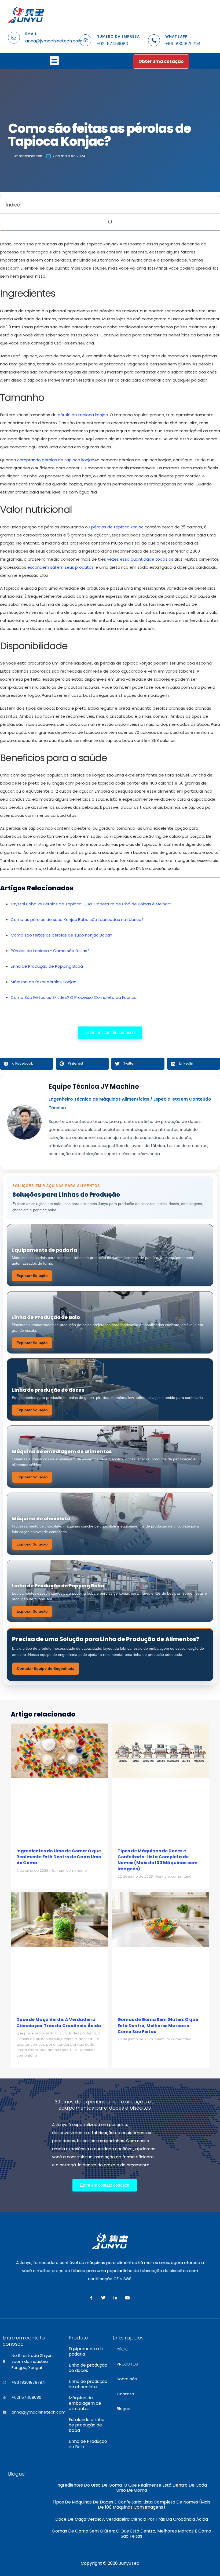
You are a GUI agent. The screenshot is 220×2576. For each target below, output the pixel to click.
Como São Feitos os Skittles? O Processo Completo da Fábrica (74, 997)
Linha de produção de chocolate (88, 2384)
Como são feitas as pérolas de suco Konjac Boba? (61, 935)
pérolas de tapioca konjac (117, 527)
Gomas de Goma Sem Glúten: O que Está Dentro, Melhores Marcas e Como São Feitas (158, 2026)
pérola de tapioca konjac (83, 415)
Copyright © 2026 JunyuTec (110, 2563)
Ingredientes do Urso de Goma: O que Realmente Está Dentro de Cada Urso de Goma (59, 1857)
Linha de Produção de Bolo (88, 2444)
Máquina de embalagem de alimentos (85, 2403)
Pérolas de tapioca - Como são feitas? (50, 951)
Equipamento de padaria (86, 2352)
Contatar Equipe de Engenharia (46, 1668)
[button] (54, 61)
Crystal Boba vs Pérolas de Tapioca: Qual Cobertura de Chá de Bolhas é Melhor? (91, 904)
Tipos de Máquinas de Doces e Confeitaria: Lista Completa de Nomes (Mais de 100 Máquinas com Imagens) (157, 1860)
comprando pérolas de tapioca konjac (56, 460)
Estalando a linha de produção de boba (87, 2425)
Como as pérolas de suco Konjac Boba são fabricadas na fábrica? (77, 919)
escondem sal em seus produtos (61, 567)
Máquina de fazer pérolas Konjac (43, 982)
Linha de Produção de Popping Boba (47, 966)
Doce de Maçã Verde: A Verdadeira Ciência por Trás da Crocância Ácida (59, 2022)
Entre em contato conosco (110, 1033)
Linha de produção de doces (88, 2368)
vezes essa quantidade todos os (140, 559)
